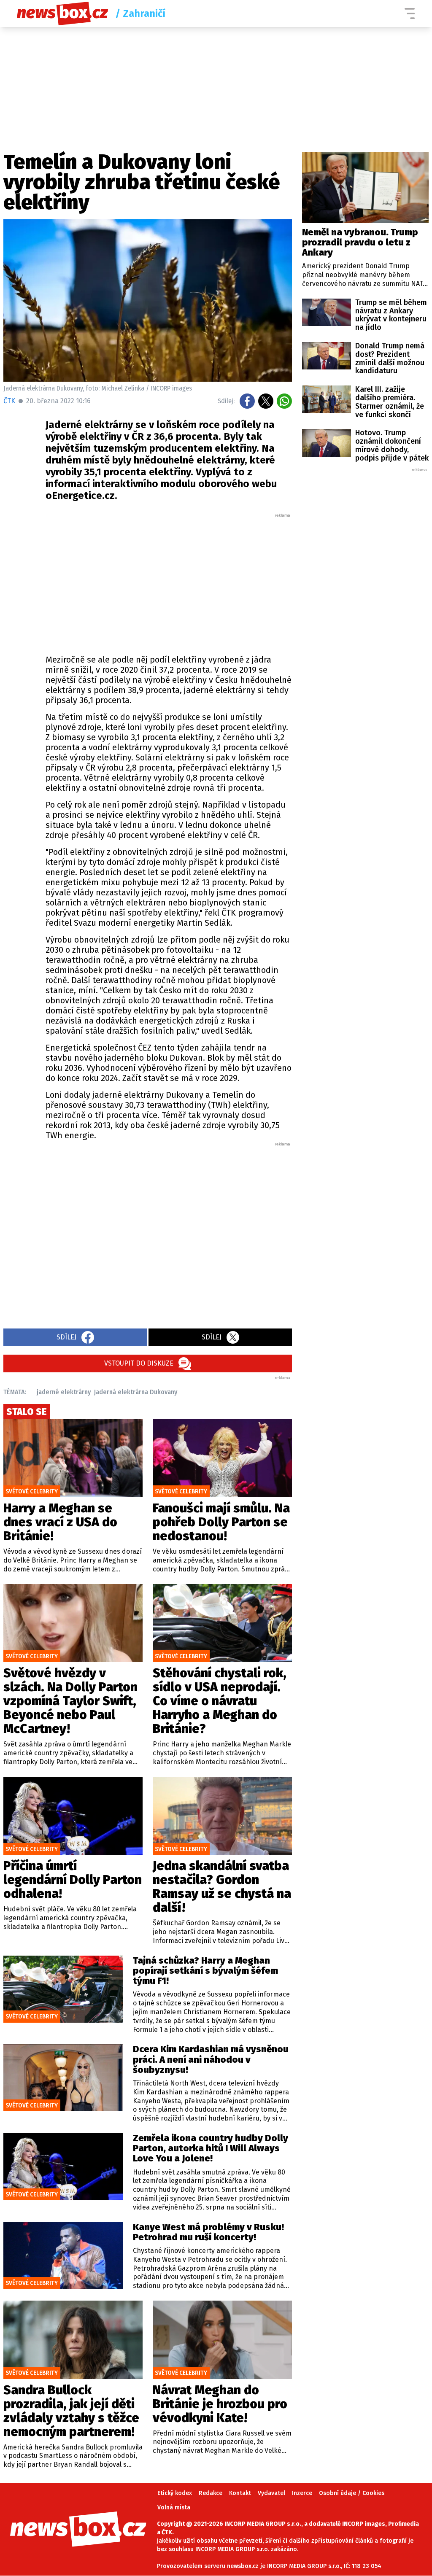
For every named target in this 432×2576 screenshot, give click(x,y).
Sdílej (66, 1337)
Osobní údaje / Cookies (352, 2493)
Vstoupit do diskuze (139, 1363)
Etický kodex (175, 2493)
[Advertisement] (169, 582)
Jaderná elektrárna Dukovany (136, 1392)
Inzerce (302, 2493)
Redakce (211, 2493)
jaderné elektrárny (64, 1392)
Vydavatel (271, 2493)
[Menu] (410, 13)
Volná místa (174, 2507)
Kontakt (240, 2493)
